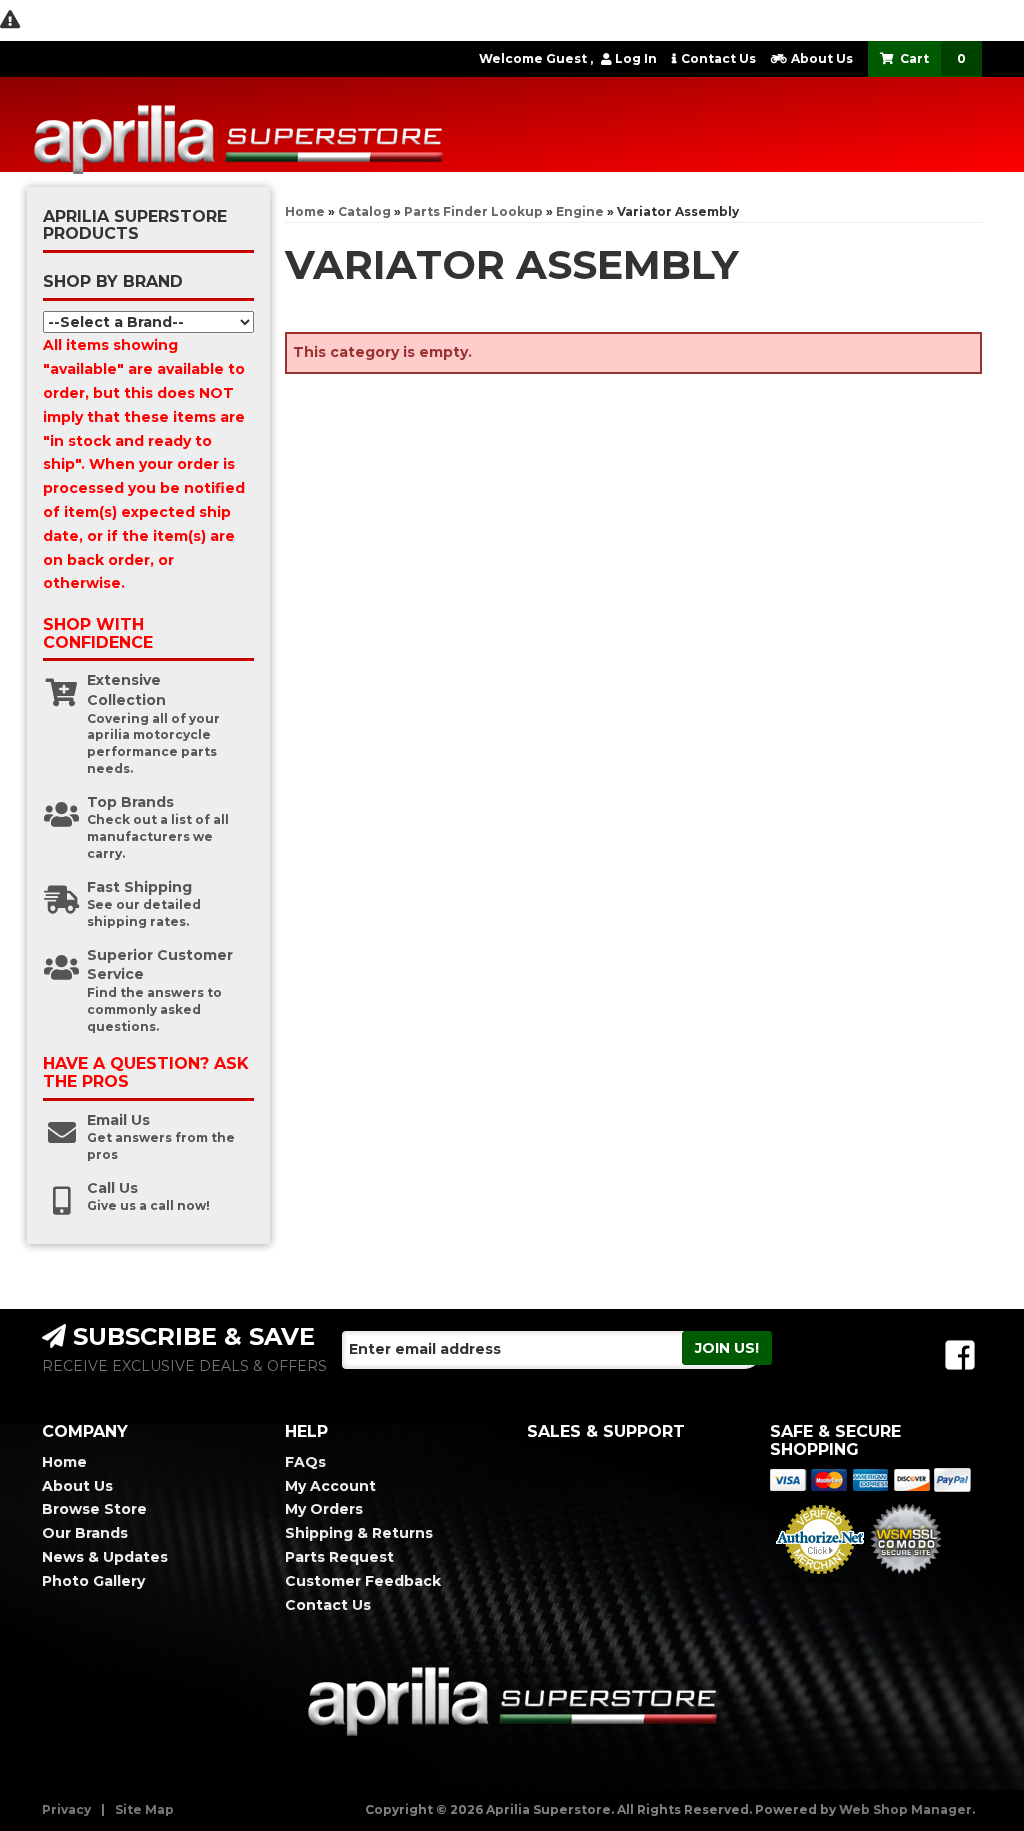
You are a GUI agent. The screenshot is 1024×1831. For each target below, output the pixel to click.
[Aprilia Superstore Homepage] (313, 122)
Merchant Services (820, 1580)
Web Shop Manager (905, 1809)
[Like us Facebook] (960, 1355)
